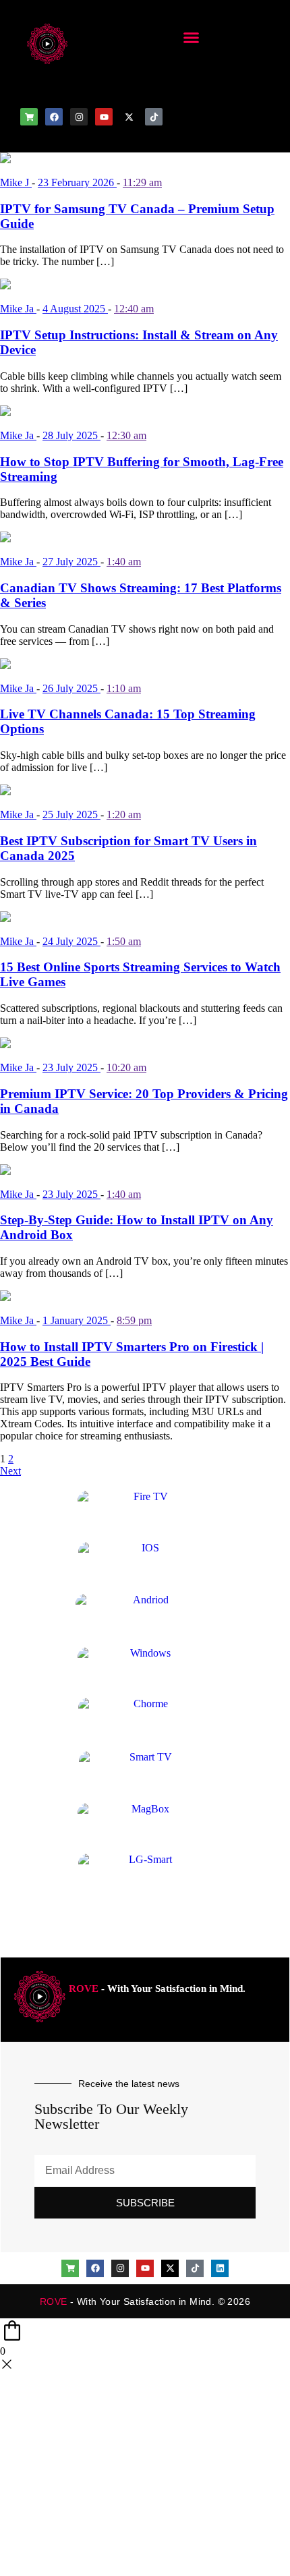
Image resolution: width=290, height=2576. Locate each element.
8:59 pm (134, 1320)
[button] (192, 37)
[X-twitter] (129, 117)
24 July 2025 (71, 941)
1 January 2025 (77, 1320)
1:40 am (124, 562)
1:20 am (124, 814)
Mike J (16, 182)
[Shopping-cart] (29, 117)
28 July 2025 (71, 435)
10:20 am (126, 1067)
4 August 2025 (75, 309)
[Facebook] (54, 117)
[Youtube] (104, 117)
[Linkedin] (220, 2268)
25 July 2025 (71, 814)
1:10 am (124, 688)
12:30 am (126, 435)
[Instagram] (79, 117)
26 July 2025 (71, 688)
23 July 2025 (71, 1067)
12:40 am (134, 309)
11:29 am (142, 182)
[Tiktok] (154, 117)
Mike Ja (18, 309)
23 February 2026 (77, 182)
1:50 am (124, 941)
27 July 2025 (71, 562)
